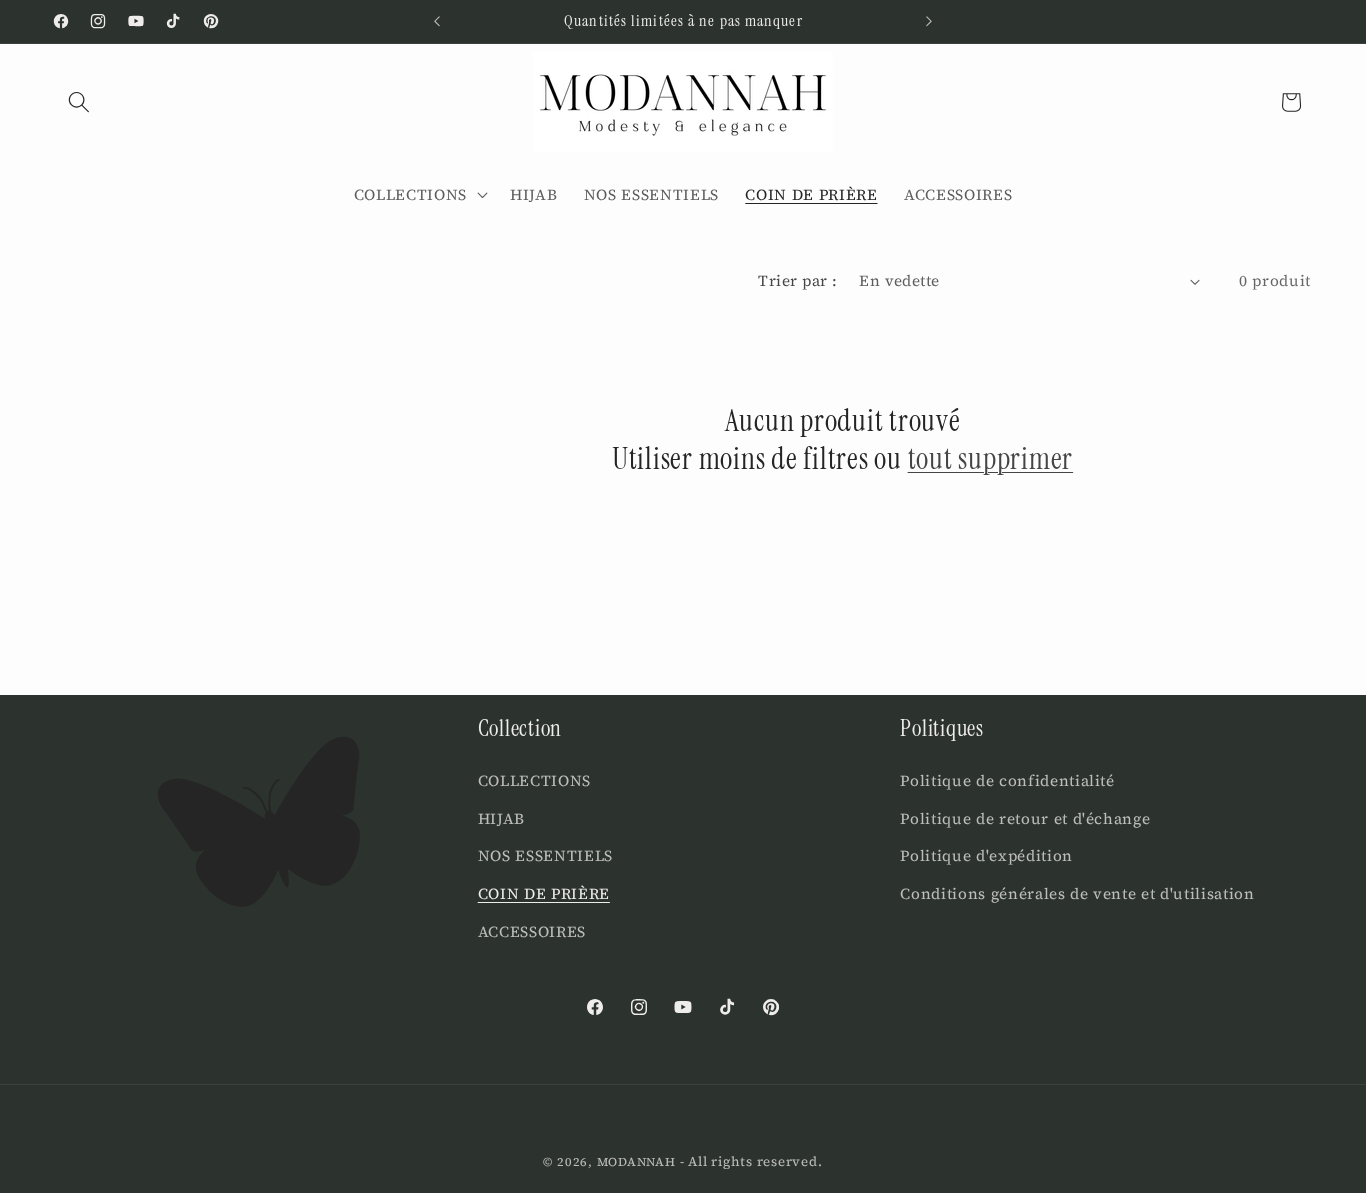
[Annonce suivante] (929, 21)
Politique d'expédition (986, 856)
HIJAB (501, 818)
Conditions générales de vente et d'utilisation (1077, 893)
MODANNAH (636, 1161)
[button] (79, 102)
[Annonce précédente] (437, 21)
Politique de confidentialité (1007, 781)
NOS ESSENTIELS (545, 856)
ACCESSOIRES (532, 931)
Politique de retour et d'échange (1025, 818)
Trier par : (797, 280)
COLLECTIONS (534, 781)
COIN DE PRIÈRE (544, 893)
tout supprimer (991, 459)
